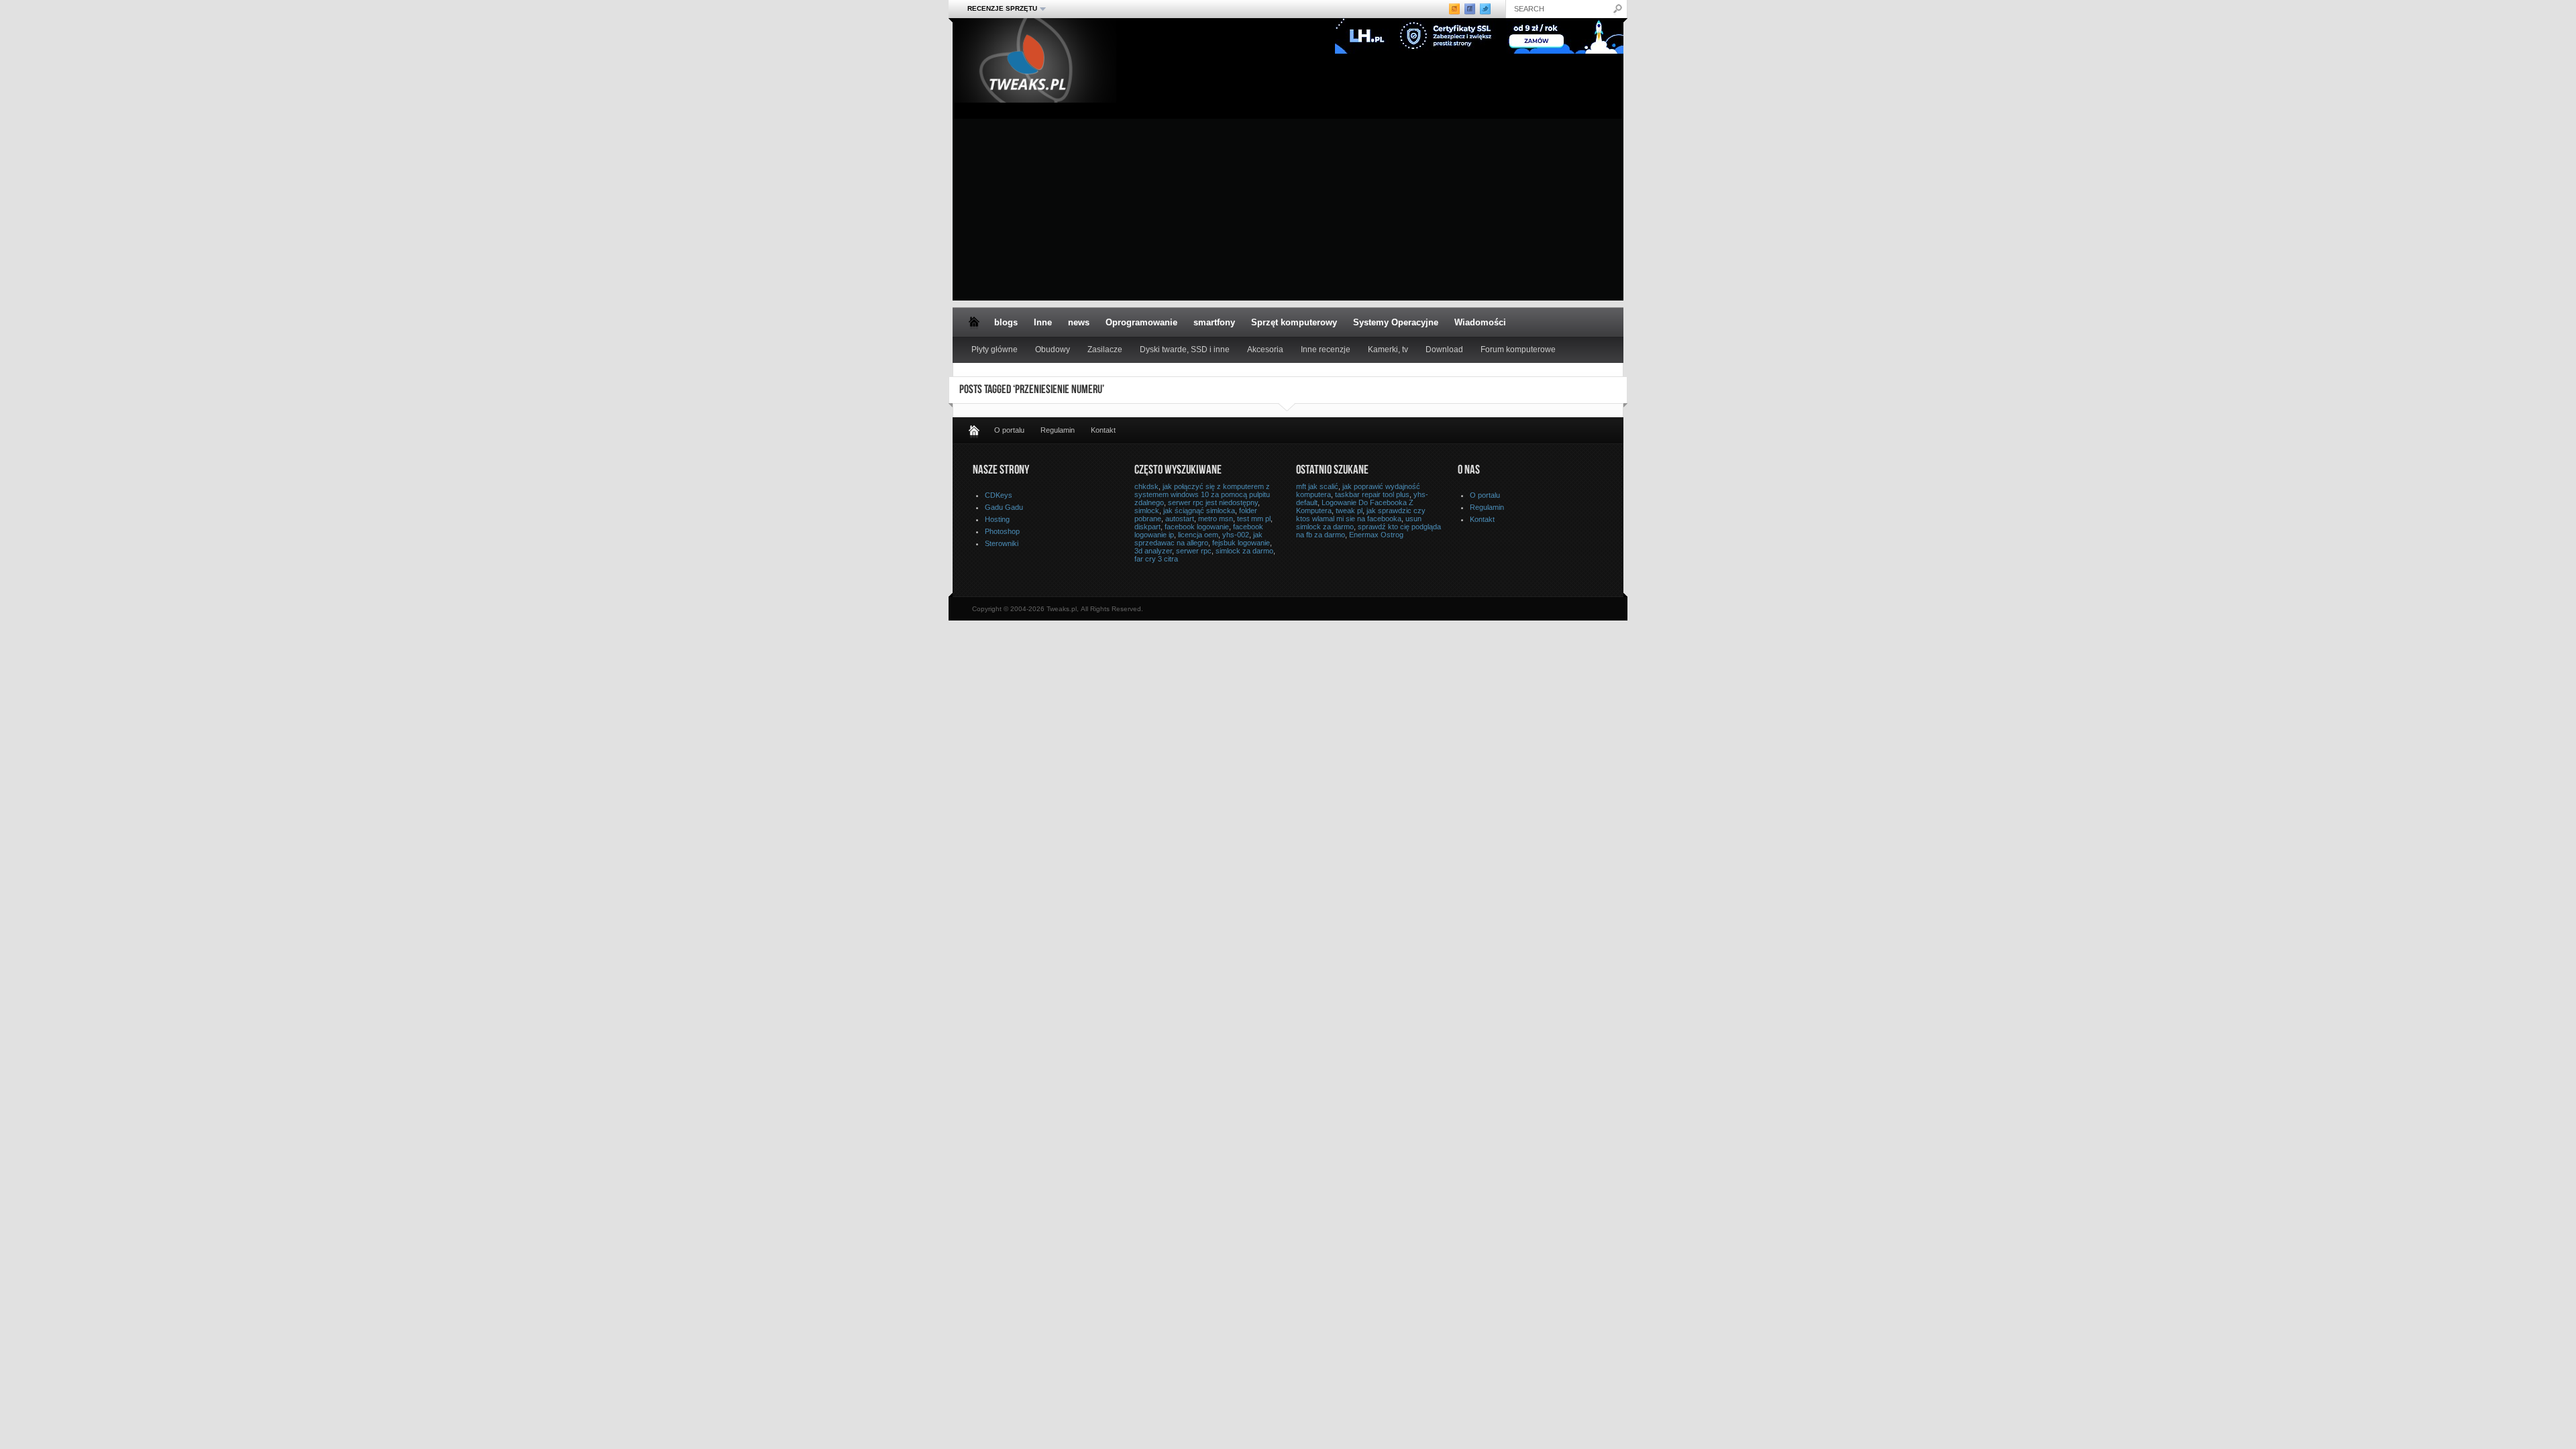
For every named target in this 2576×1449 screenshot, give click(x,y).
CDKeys (999, 495)
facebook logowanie (1197, 527)
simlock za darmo (1244, 551)
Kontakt (1103, 430)
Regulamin (1058, 430)
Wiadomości (1480, 322)
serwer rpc (1194, 551)
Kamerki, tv (1388, 350)
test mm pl (1254, 519)
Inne (1043, 322)
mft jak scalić (1317, 486)
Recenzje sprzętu (998, 9)
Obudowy (1053, 350)
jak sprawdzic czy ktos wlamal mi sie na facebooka (1361, 515)
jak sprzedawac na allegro (1198, 539)
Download (1444, 350)
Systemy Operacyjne (1396, 322)
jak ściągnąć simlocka (1199, 511)
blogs (1006, 322)
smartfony (1214, 322)
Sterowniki (1002, 543)
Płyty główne (995, 350)
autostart (1180, 519)
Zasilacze (1105, 350)
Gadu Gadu (1004, 507)
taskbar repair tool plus (1372, 494)
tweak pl (1349, 511)
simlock (1147, 511)
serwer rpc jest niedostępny (1213, 502)
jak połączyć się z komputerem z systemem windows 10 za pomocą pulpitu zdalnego (1202, 494)
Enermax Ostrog (1376, 535)
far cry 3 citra (1156, 559)
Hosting (997, 519)
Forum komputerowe (1518, 350)
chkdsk (1146, 486)
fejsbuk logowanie (1241, 543)
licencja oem (1198, 535)
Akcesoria (1265, 350)
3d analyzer (1153, 551)
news (1079, 322)
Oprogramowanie (1141, 322)
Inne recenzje (1326, 350)
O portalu (1009, 430)
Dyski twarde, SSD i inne (1185, 350)
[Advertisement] (1288, 207)
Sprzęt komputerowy (1294, 322)
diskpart (1147, 527)
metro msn (1216, 519)
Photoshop (1002, 531)
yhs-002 (1236, 535)
